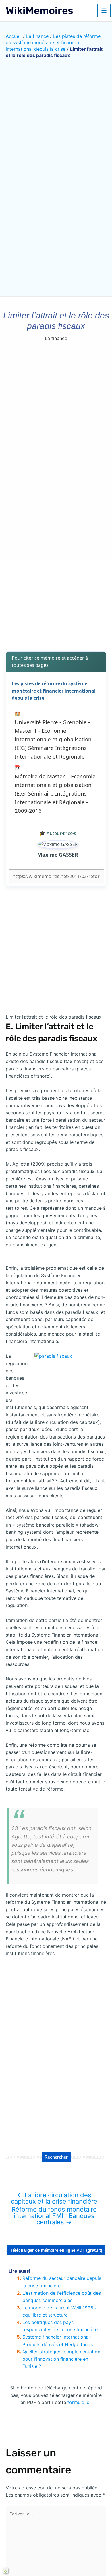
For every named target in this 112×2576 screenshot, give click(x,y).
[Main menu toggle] (104, 11)
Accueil (14, 36)
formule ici (79, 2402)
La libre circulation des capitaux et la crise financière (54, 2198)
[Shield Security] (5, 2571)
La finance (37, 36)
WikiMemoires (39, 11)
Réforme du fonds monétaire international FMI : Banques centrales (54, 2216)
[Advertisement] (56, 602)
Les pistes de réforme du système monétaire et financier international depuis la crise (53, 43)
